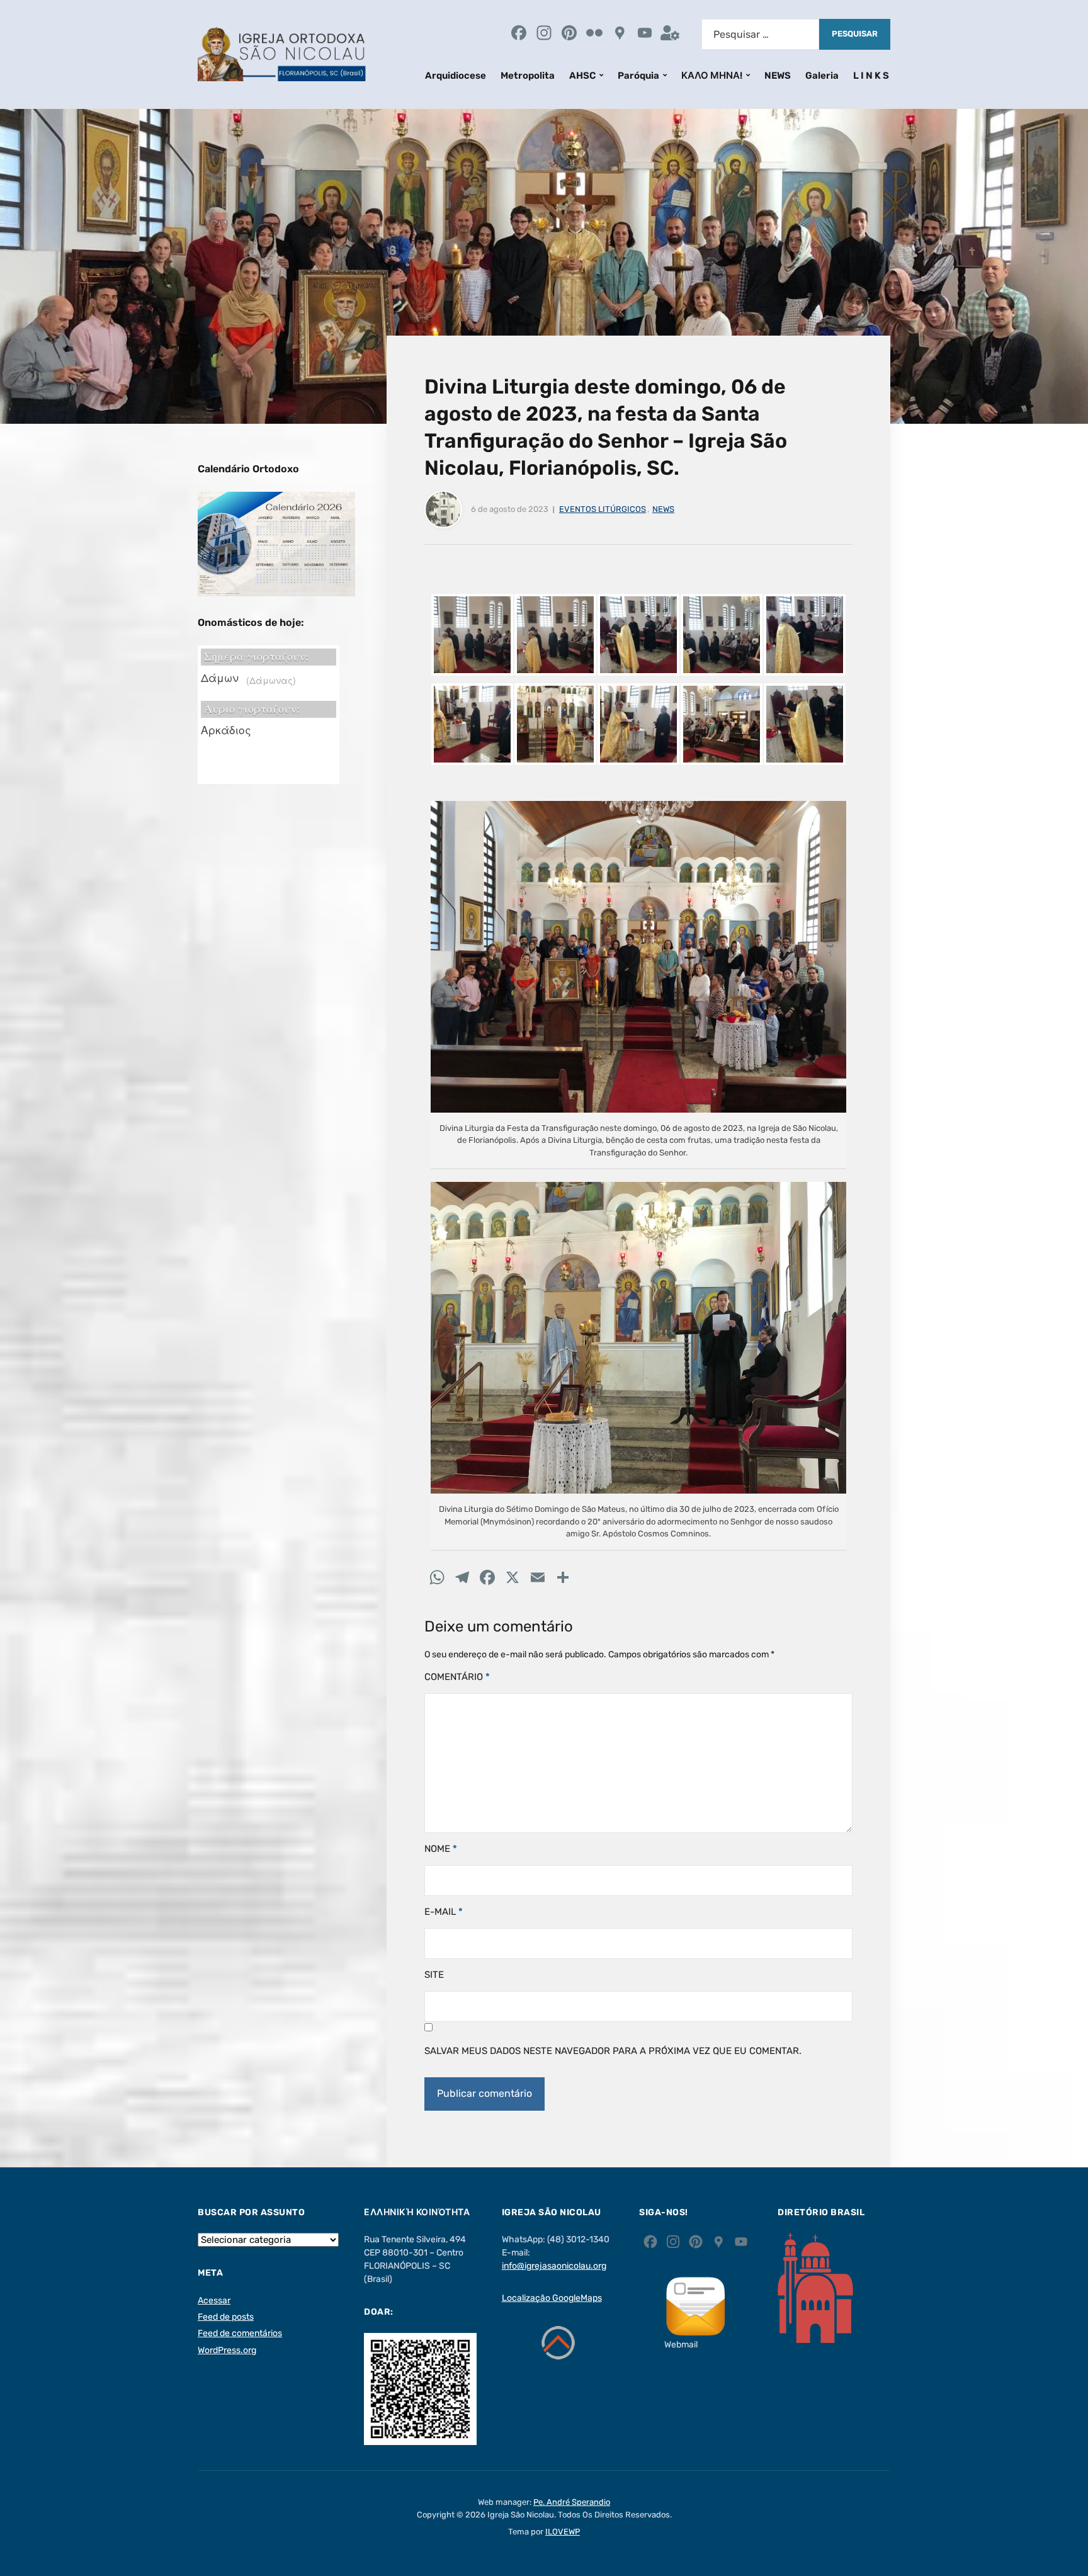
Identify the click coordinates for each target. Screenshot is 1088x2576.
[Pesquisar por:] (760, 34)
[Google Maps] (620, 34)
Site (434, 1975)
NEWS (778, 76)
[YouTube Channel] (645, 34)
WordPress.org (227, 2350)
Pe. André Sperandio (572, 2502)
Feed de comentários (240, 2333)
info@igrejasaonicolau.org (554, 2266)
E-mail (444, 1912)
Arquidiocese (456, 76)
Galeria (822, 76)
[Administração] (670, 34)
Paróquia (638, 76)
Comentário (457, 1677)
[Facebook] (519, 34)
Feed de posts (226, 2317)
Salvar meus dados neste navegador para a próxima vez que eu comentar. (613, 2051)
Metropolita (528, 76)
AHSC (582, 76)
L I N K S (871, 76)
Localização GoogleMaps (552, 2298)
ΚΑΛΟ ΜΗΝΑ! (712, 76)
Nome (441, 1849)
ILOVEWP (563, 2532)
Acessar (214, 2301)
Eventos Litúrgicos (603, 509)
